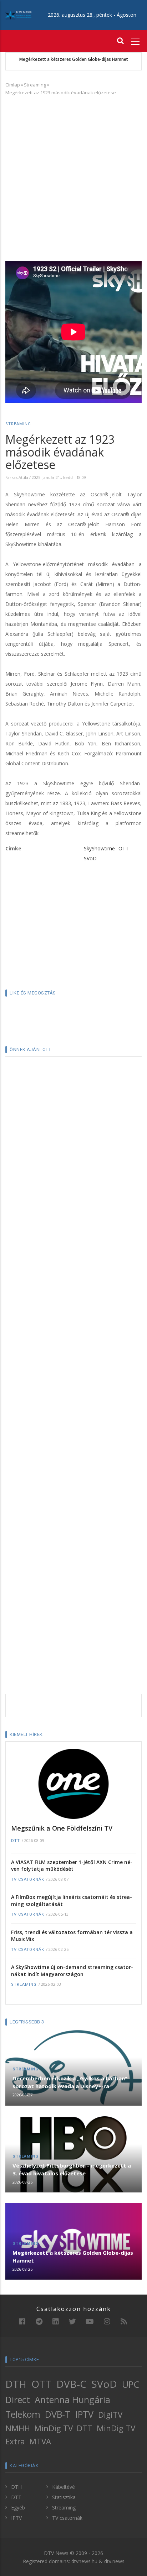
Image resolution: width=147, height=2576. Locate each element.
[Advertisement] (73, 177)
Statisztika (64, 2497)
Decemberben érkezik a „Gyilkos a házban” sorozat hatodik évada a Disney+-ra (70, 2082)
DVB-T (58, 2414)
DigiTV (110, 2415)
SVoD (90, 858)
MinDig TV (54, 2428)
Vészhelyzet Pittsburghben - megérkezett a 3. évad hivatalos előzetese (72, 2169)
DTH (16, 2384)
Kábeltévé (64, 2487)
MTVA (40, 2441)
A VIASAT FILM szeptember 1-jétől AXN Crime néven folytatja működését (72, 1866)
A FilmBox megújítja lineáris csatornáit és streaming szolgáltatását (72, 1901)
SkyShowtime (99, 848)
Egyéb (18, 2508)
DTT (16, 1841)
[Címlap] (18, 15)
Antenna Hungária (72, 2400)
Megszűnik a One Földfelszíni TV (62, 1828)
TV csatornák (28, 1880)
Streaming (35, 85)
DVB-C (71, 2384)
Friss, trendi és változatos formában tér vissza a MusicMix (72, 1936)
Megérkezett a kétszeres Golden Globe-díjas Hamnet (74, 59)
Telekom (23, 2414)
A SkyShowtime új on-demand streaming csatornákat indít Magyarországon (72, 1971)
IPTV (84, 2414)
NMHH (18, 2428)
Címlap (13, 85)
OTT (124, 848)
